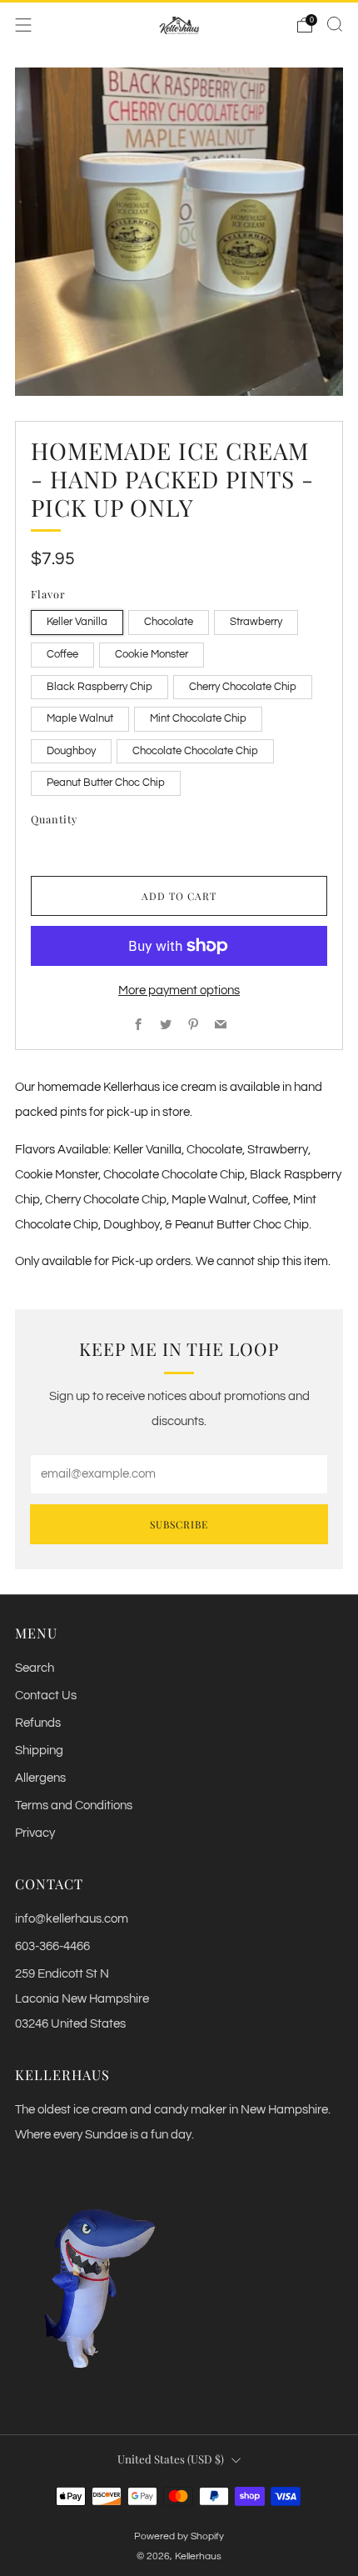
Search (35, 1668)
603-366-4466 (52, 1946)
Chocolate (169, 622)
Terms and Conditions (74, 1806)
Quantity (54, 819)
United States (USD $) (171, 2459)
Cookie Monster (152, 654)
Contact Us (46, 1696)
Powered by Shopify (179, 2536)
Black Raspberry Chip (99, 687)
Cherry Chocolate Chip (243, 687)
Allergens (40, 1778)
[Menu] (23, 25)
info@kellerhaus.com (72, 1919)
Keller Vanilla (77, 622)
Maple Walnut (80, 718)
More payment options (179, 990)
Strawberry (256, 622)
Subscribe (179, 1524)
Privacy (35, 1833)
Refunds (38, 1723)
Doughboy (71, 751)
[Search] (335, 24)
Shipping (39, 1751)
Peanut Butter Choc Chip (106, 783)
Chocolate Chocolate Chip (195, 751)
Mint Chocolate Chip (198, 718)
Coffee (62, 654)
